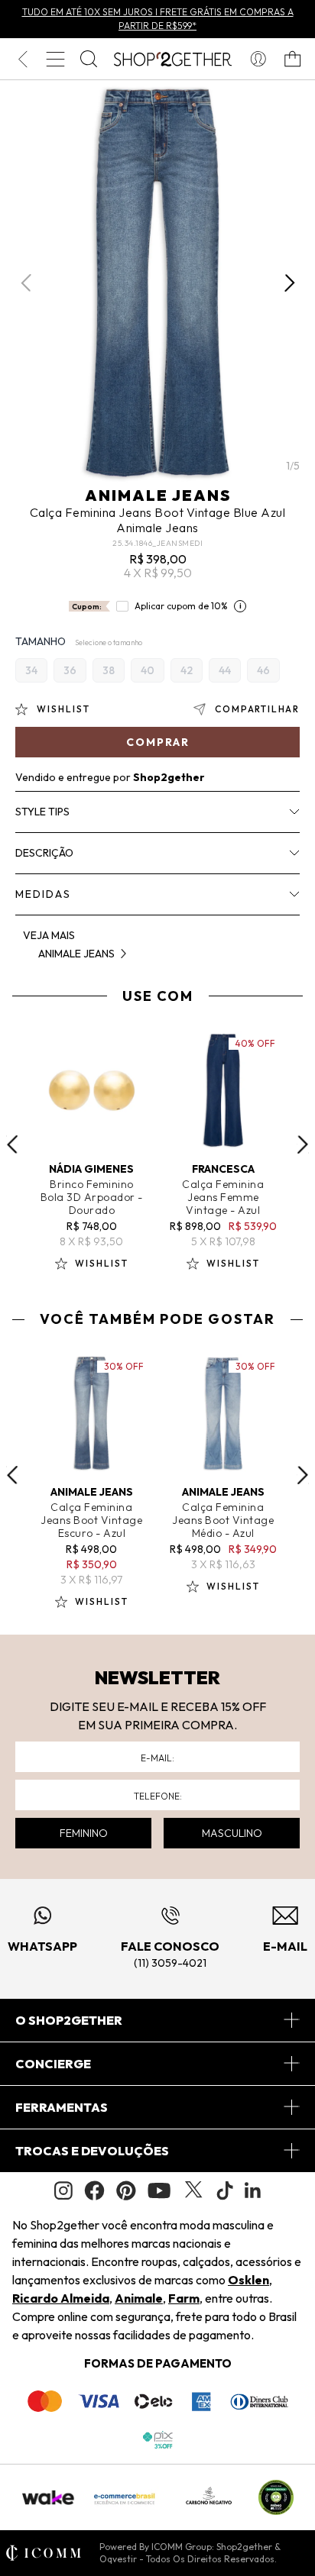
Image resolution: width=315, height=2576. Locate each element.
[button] (289, 282)
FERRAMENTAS (62, 2107)
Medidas (43, 894)
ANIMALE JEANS (158, 495)
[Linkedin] (253, 2190)
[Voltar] (23, 59)
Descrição (44, 853)
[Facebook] (94, 2190)
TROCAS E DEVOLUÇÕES (92, 2151)
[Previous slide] (12, 1144)
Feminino (84, 1833)
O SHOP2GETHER (69, 2020)
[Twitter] (193, 2190)
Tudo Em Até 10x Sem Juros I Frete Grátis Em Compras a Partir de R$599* (158, 19)
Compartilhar (257, 709)
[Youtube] (159, 2190)
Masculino (232, 1833)
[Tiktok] (225, 2190)
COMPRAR (158, 742)
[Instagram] (63, 2191)
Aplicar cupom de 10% (181, 606)
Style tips (42, 812)
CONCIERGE (53, 2064)
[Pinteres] (126, 2190)
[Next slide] (303, 1144)
